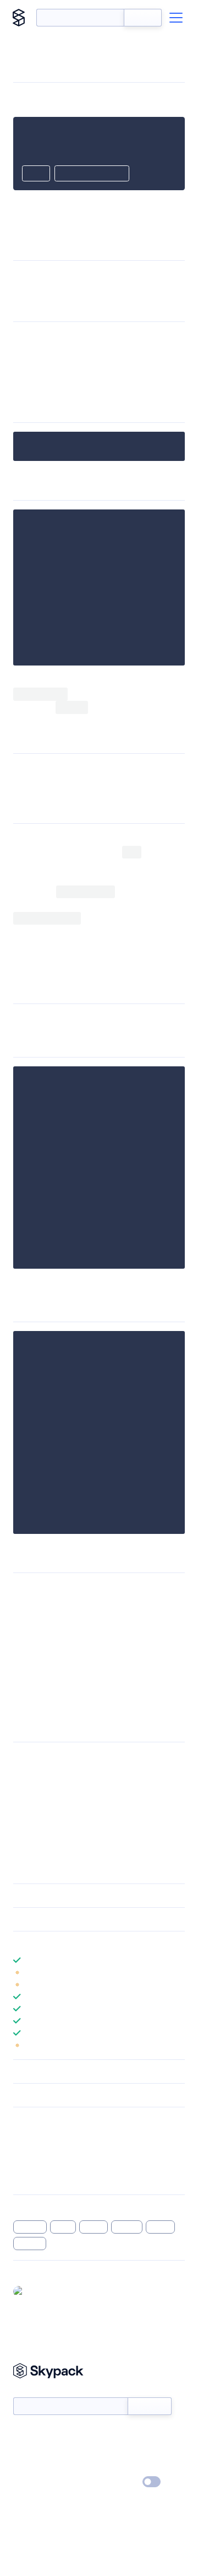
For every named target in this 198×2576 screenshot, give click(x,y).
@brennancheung (59, 2291)
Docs (22, 2434)
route (63, 2227)
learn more (92, 1943)
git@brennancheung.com (65, 1771)
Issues (24, 2164)
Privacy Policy (36, 2482)
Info (178, 1972)
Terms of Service (130, 2466)
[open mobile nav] (176, 18)
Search (143, 18)
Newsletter (32, 2392)
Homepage (32, 2150)
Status (112, 2434)
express (30, 2227)
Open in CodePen (92, 174)
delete (160, 2227)
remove (30, 2244)
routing (127, 2227)
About (24, 2450)
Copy (36, 174)
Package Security (42, 2135)
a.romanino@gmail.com (63, 1806)
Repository (32, 2178)
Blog (109, 2450)
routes (94, 2227)
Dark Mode (119, 2482)
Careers (26, 2466)
